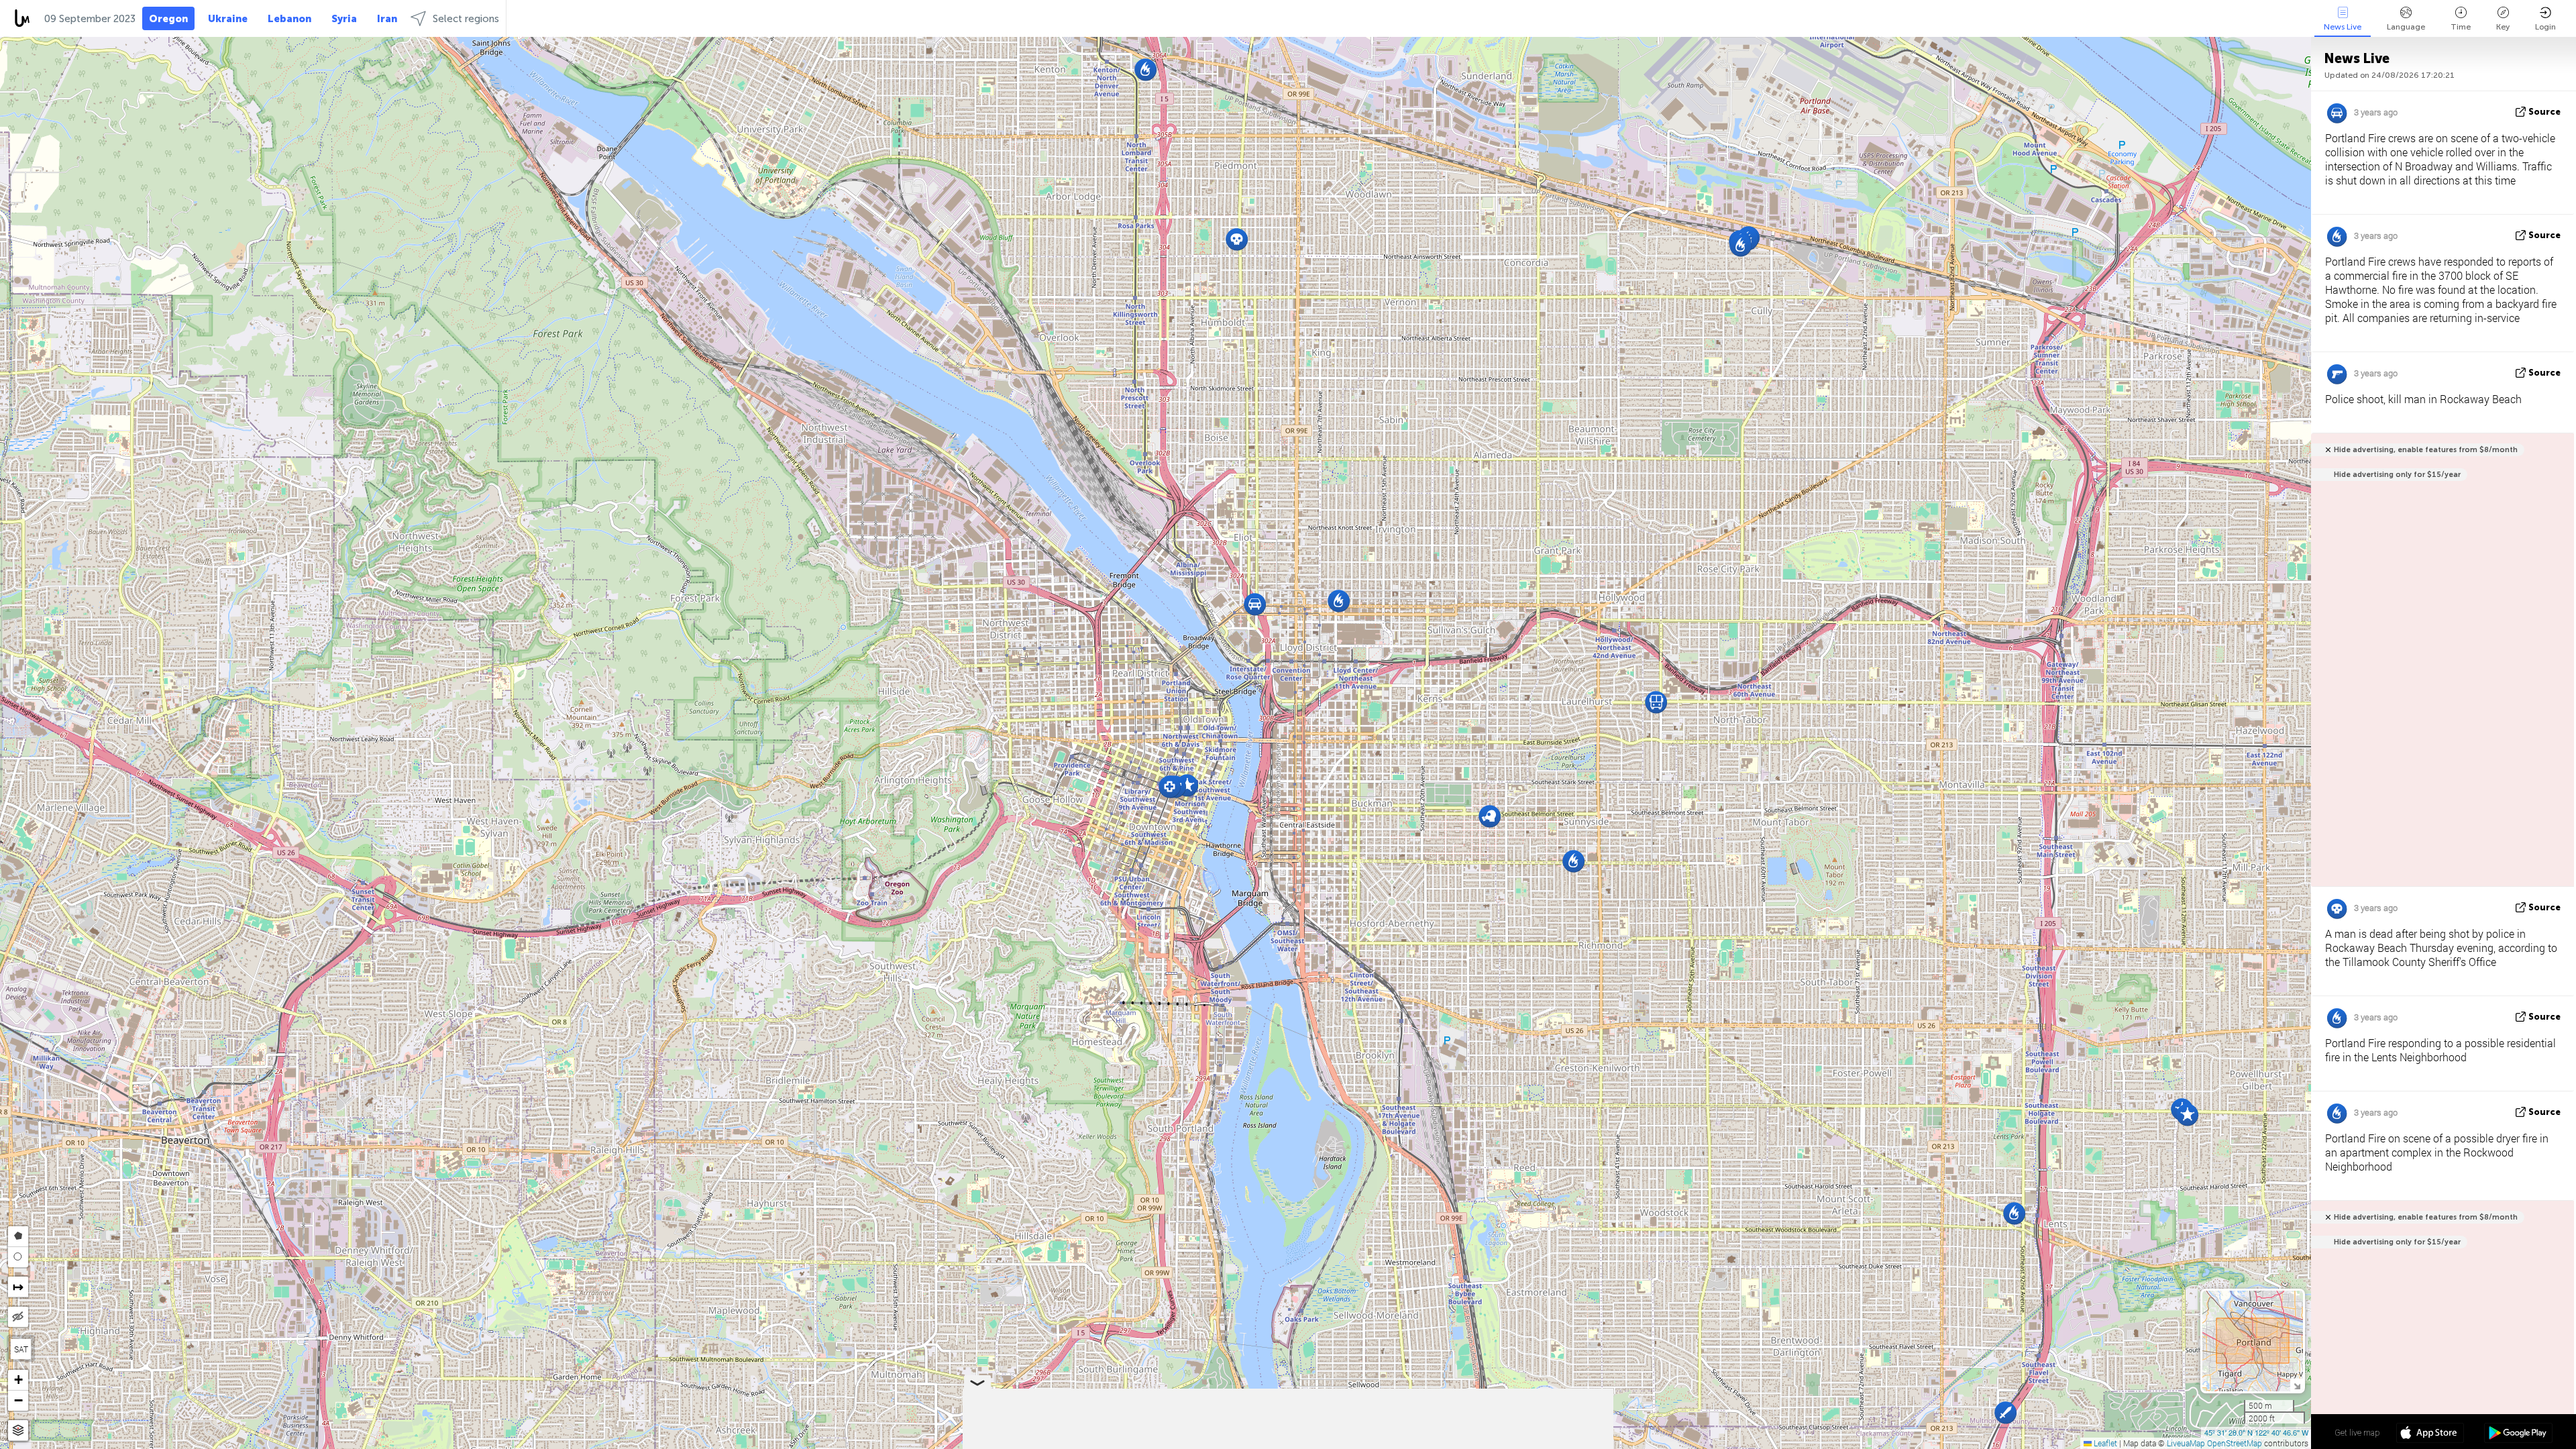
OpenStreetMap (2235, 1443)
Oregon (168, 19)
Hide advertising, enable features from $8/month (2426, 450)
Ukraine (228, 19)
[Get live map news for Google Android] (2518, 1434)
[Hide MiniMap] (2297, 1385)
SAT (21, 1349)
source (2544, 112)
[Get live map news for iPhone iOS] (2430, 1434)
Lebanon (289, 19)
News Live (2343, 27)
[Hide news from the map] (18, 1317)
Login (2545, 27)
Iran (387, 19)
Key (2503, 27)
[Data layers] (18, 1431)
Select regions (466, 19)
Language (2406, 27)
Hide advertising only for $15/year (2397, 475)
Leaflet (2104, 1443)
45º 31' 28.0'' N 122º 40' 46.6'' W (2256, 1432)
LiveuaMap (2186, 1443)
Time (2461, 27)
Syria (344, 19)
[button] (1740, 245)
